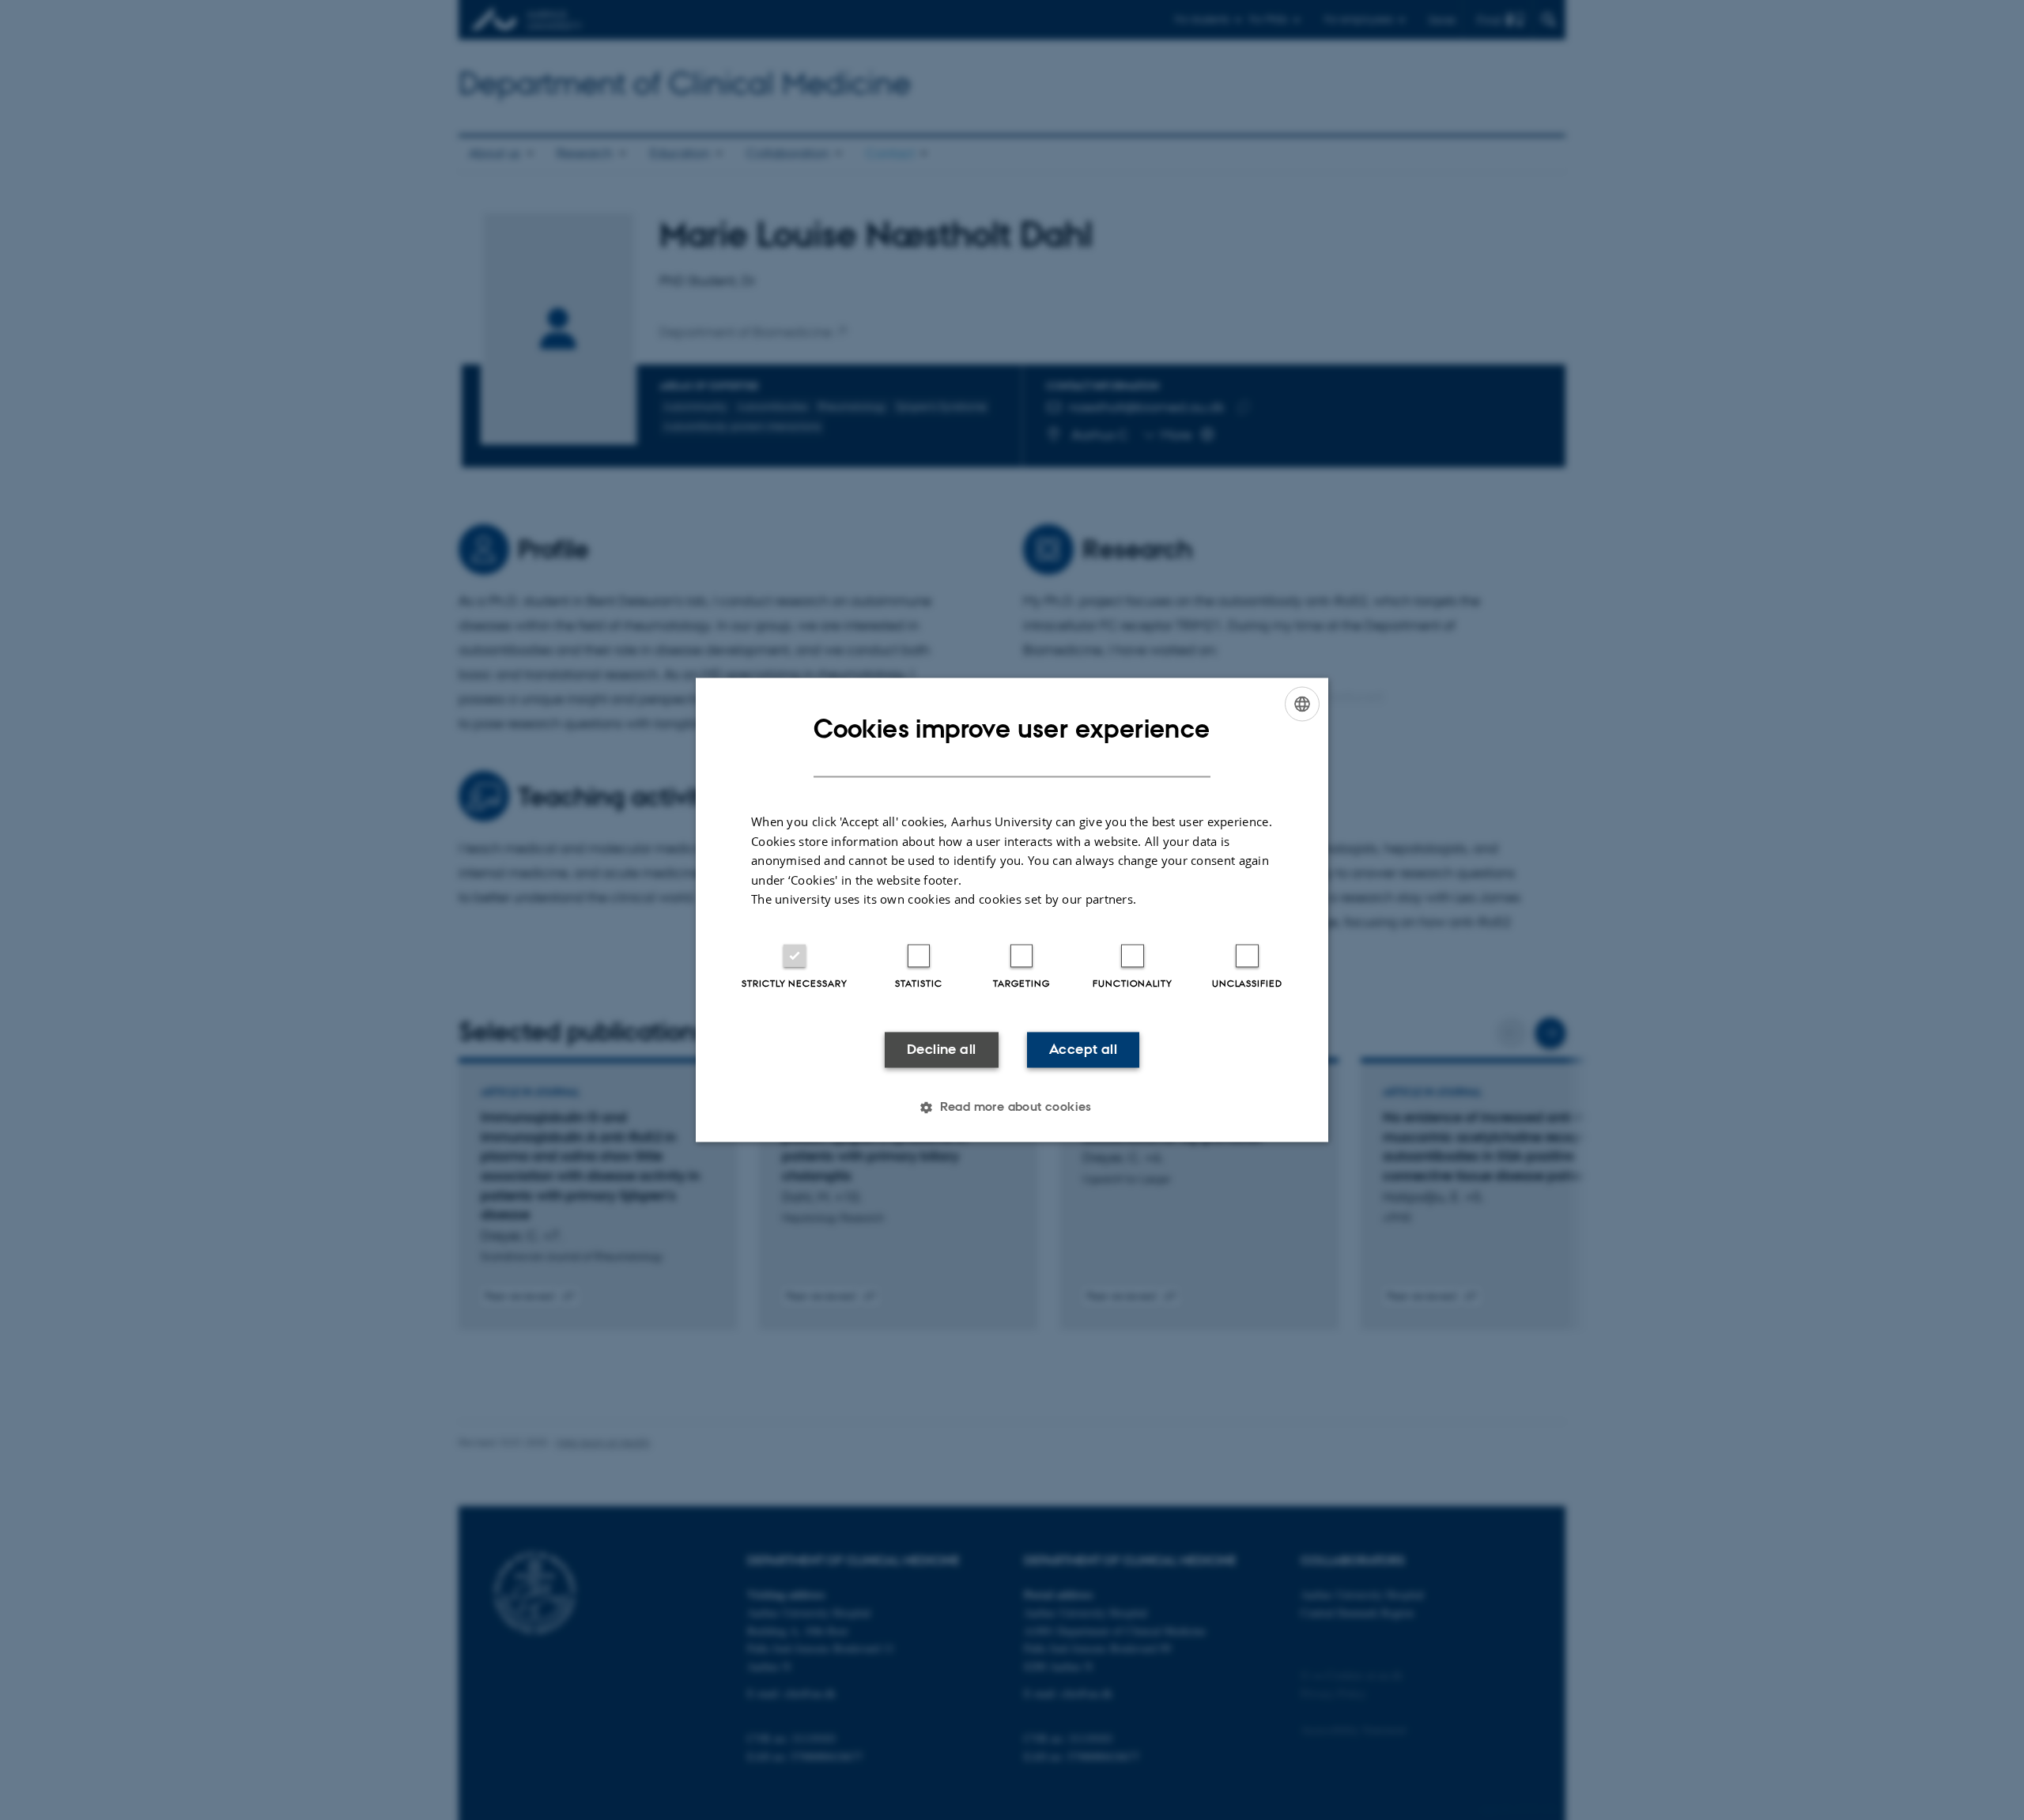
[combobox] (1302, 704)
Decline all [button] (941, 1049)
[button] (1012, 1108)
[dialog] (1012, 910)
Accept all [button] (1083, 1049)
